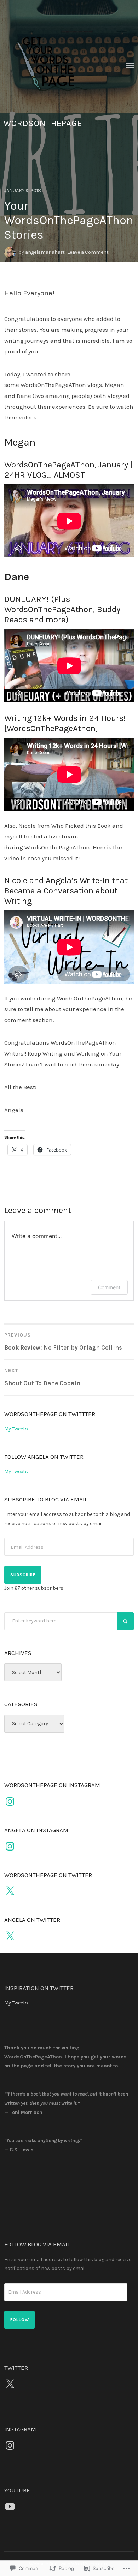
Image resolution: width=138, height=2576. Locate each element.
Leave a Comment (88, 252)
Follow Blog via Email (37, 2244)
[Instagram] (10, 1801)
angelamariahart (45, 252)
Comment (109, 1287)
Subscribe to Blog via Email (46, 1499)
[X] (10, 1891)
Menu (130, 66)
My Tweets (16, 1429)
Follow (20, 2320)
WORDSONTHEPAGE (43, 123)
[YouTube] (10, 2506)
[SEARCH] (126, 1621)
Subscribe (23, 1575)
